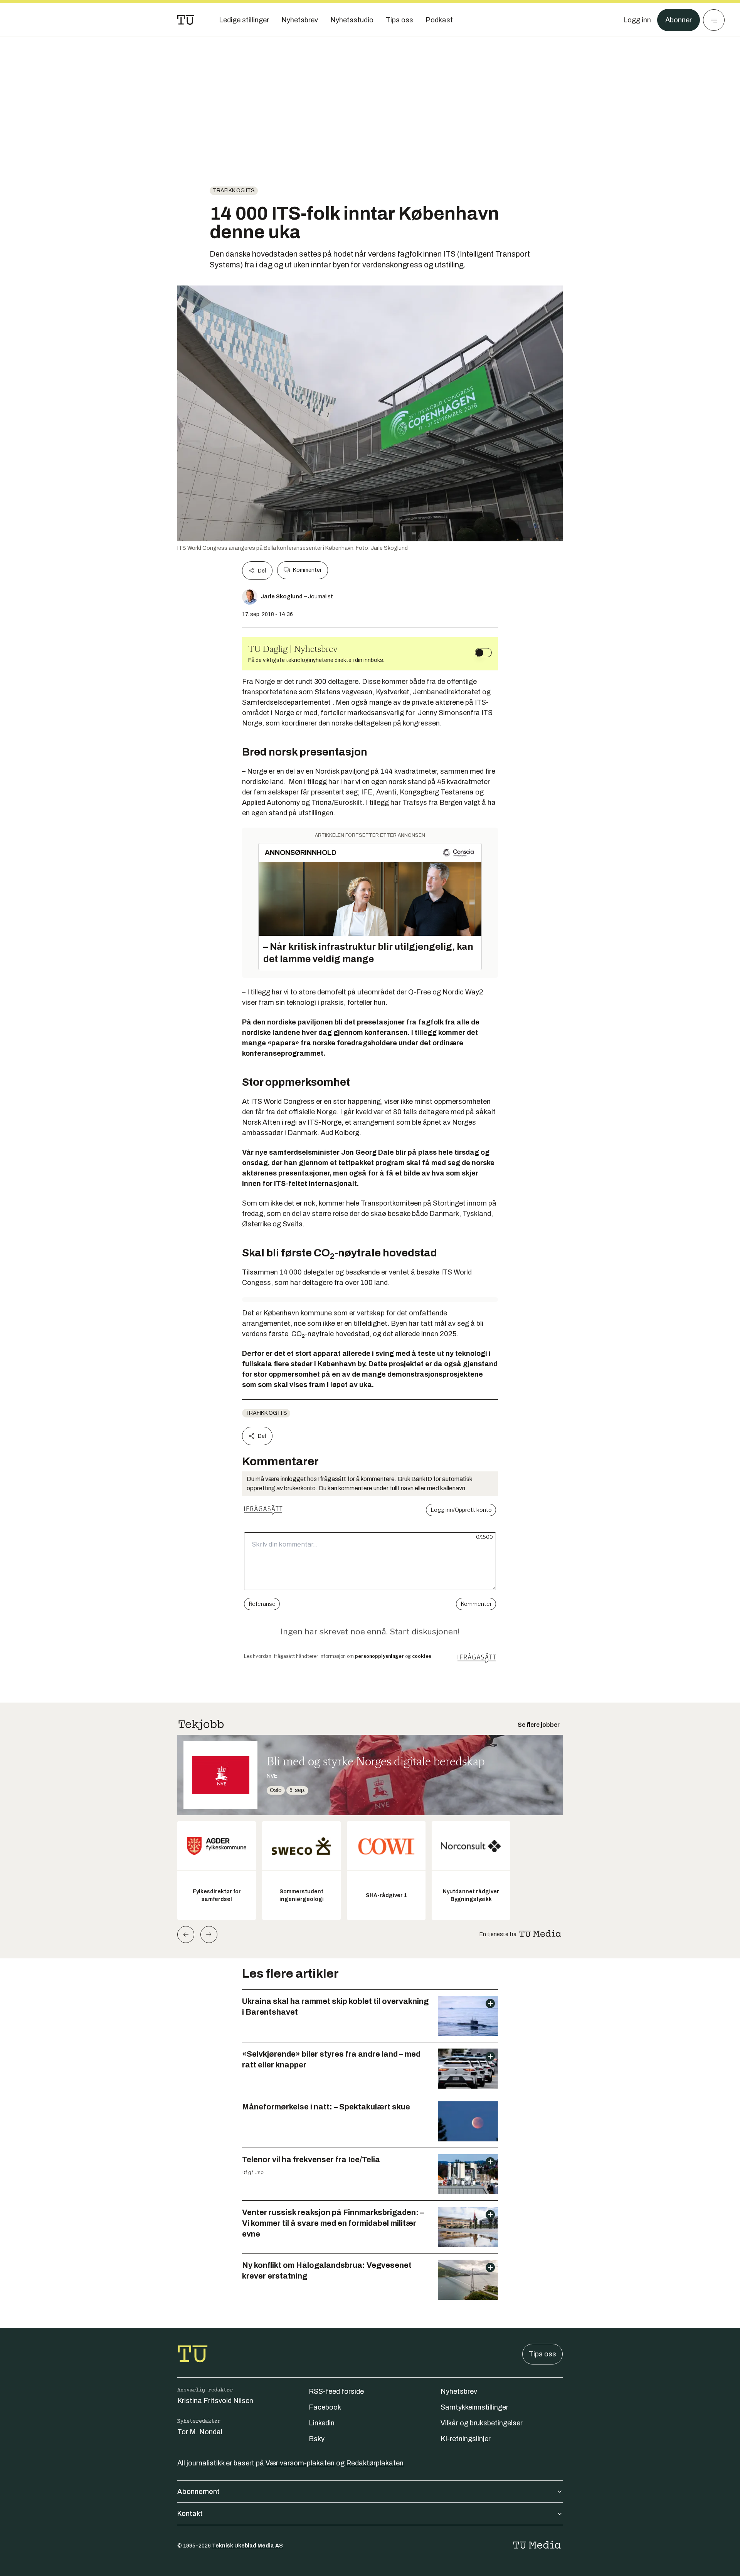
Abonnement (198, 2492)
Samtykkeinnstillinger (474, 2407)
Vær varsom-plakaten (300, 2463)
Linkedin (322, 2423)
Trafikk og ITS (234, 191)
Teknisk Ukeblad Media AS (247, 2546)
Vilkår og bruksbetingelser (482, 2423)
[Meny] (714, 20)
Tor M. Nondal (200, 2432)
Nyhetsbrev (459, 2391)
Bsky (317, 2439)
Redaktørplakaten (375, 2463)
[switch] (483, 653)
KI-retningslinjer (466, 2439)
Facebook (325, 2407)
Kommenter (307, 570)
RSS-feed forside (336, 2391)
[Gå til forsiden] (186, 20)
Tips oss (542, 2354)
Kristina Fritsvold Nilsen (215, 2401)
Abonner (679, 20)
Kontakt (190, 2514)
